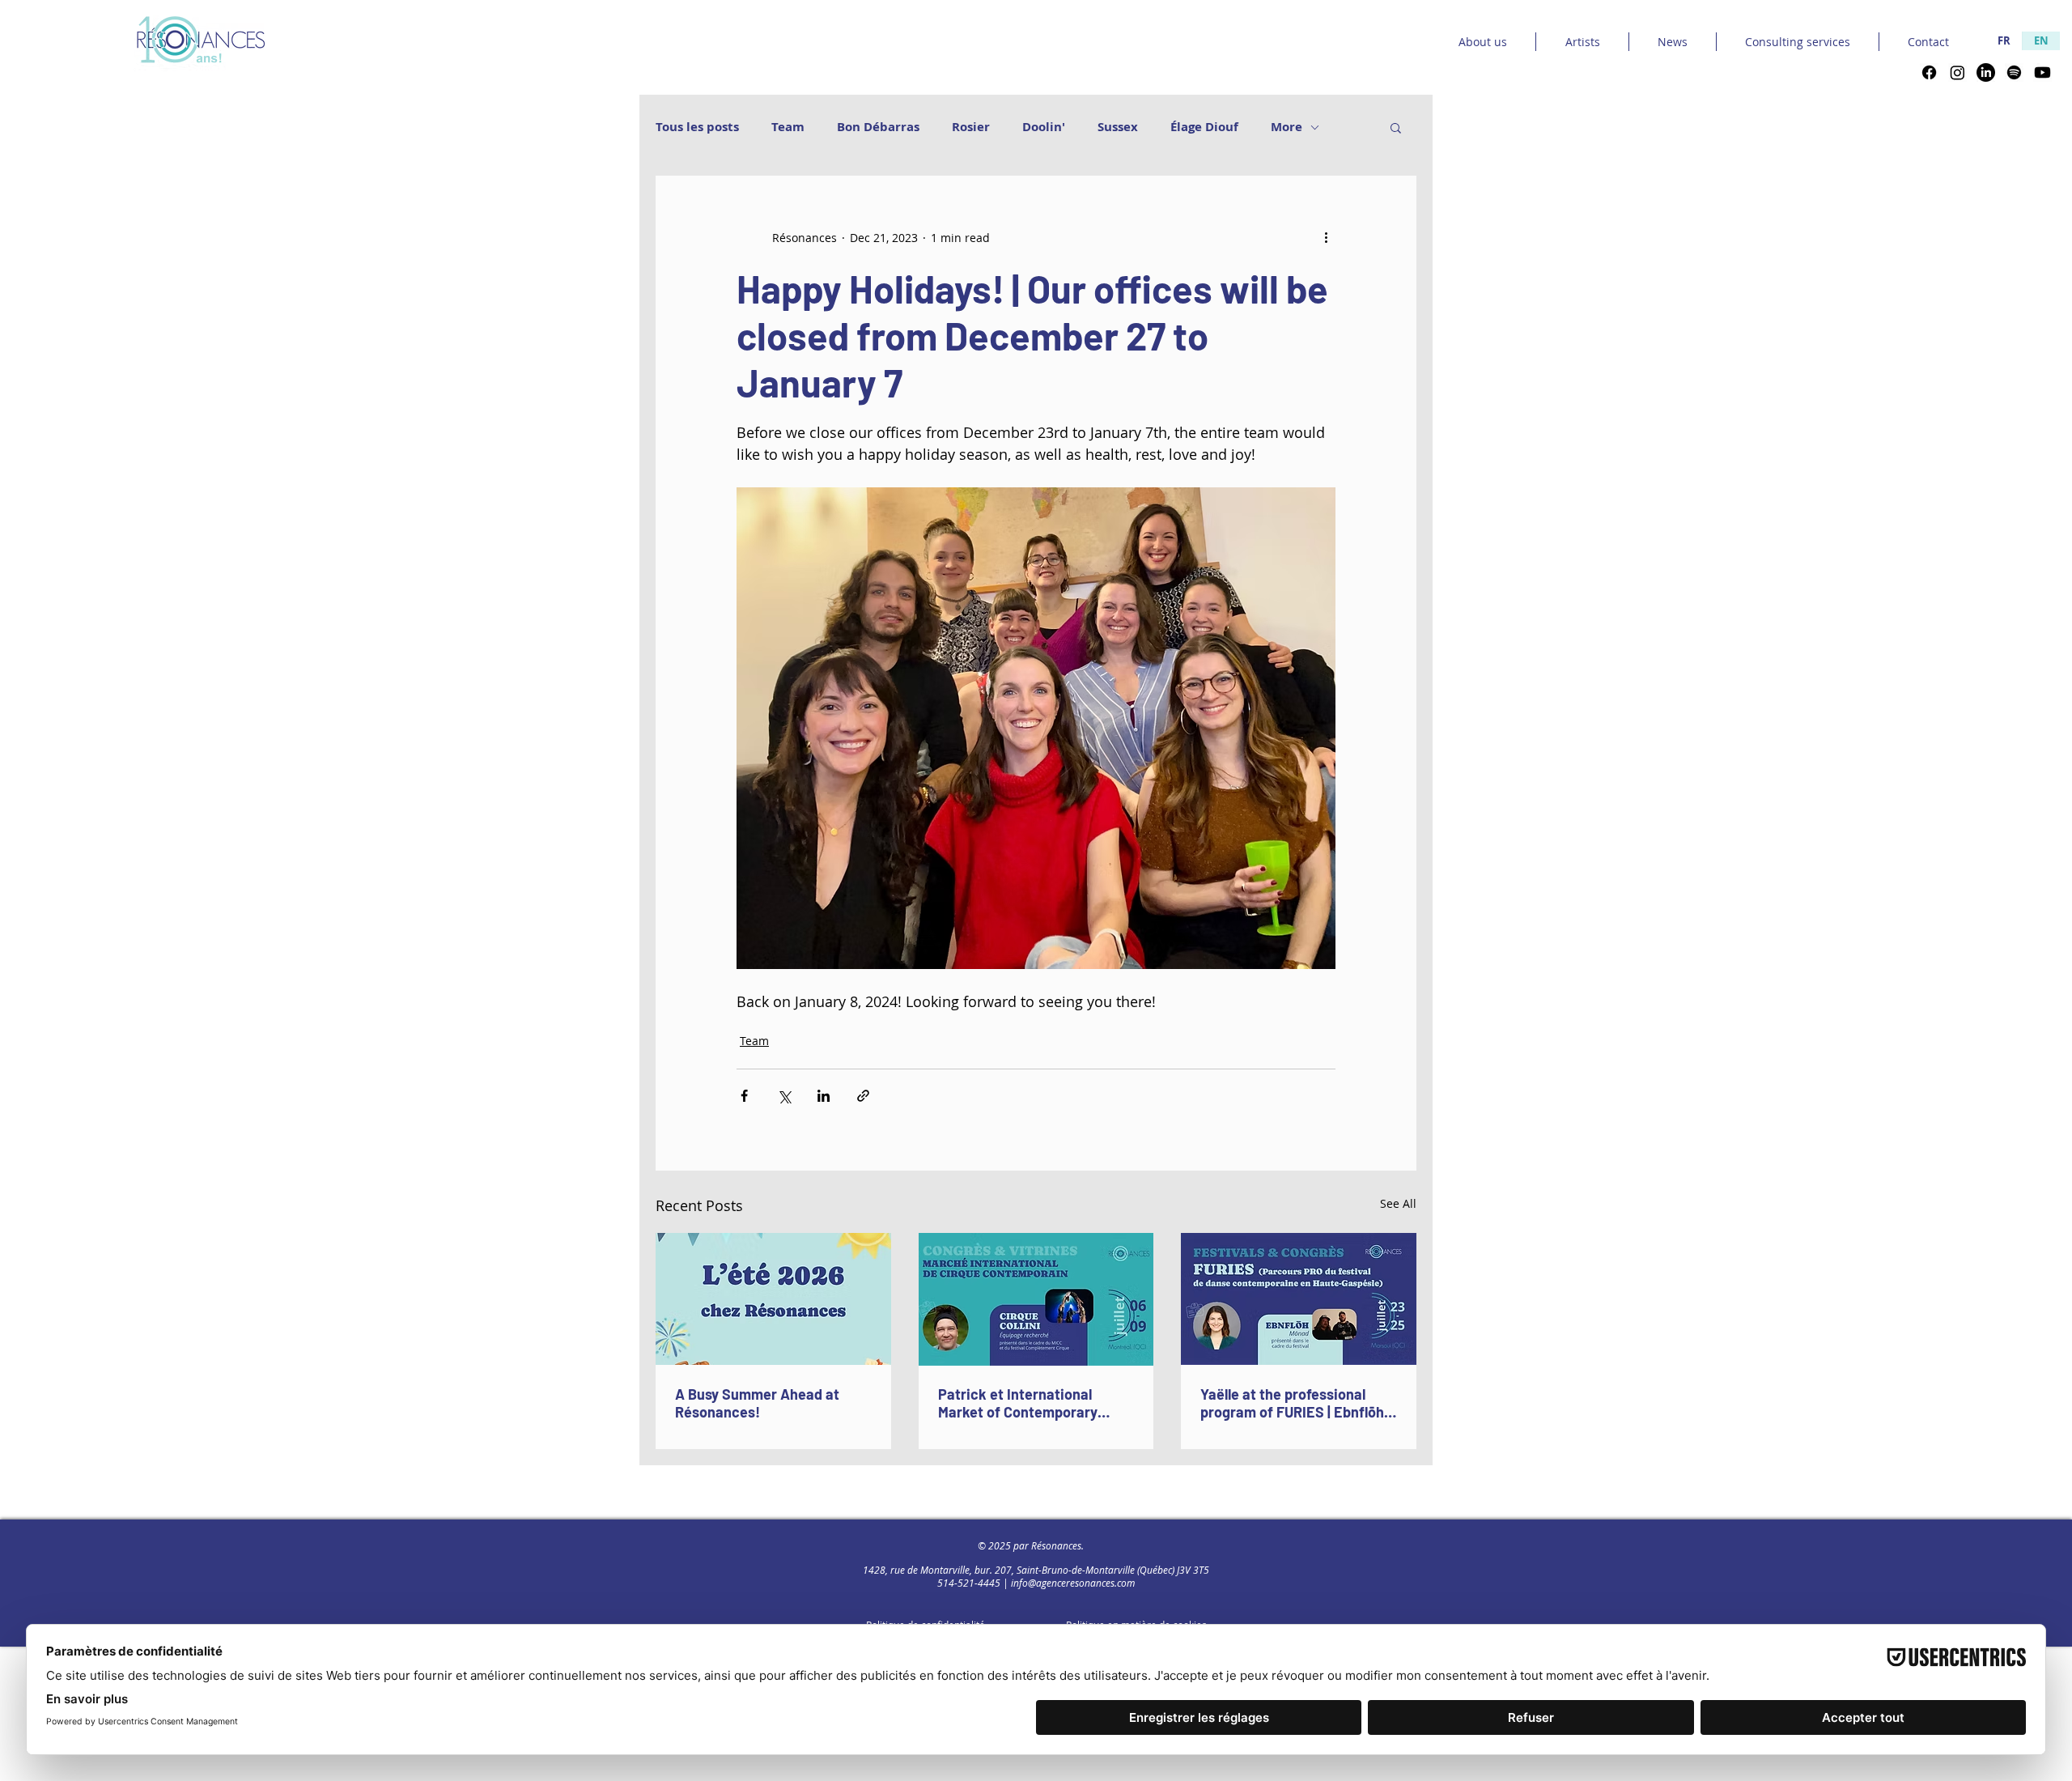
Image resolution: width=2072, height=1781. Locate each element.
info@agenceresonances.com (1073, 1583)
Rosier (971, 127)
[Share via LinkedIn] (824, 1096)
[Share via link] (863, 1096)
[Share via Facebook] (744, 1096)
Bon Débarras (878, 127)
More (1287, 127)
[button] (1396, 127)
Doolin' (1044, 127)
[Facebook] (1929, 72)
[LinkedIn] (1986, 72)
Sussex (1118, 127)
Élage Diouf (1204, 127)
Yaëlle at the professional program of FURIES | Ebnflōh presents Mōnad (1292, 1403)
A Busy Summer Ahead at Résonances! (757, 1403)
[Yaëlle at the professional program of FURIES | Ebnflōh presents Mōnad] (1299, 1299)
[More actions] (1326, 237)
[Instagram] (1957, 72)
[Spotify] (2014, 72)
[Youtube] (2042, 72)
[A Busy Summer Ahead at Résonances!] (773, 1299)
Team (788, 127)
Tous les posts (697, 127)
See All (1398, 1203)
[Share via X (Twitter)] (784, 1096)
